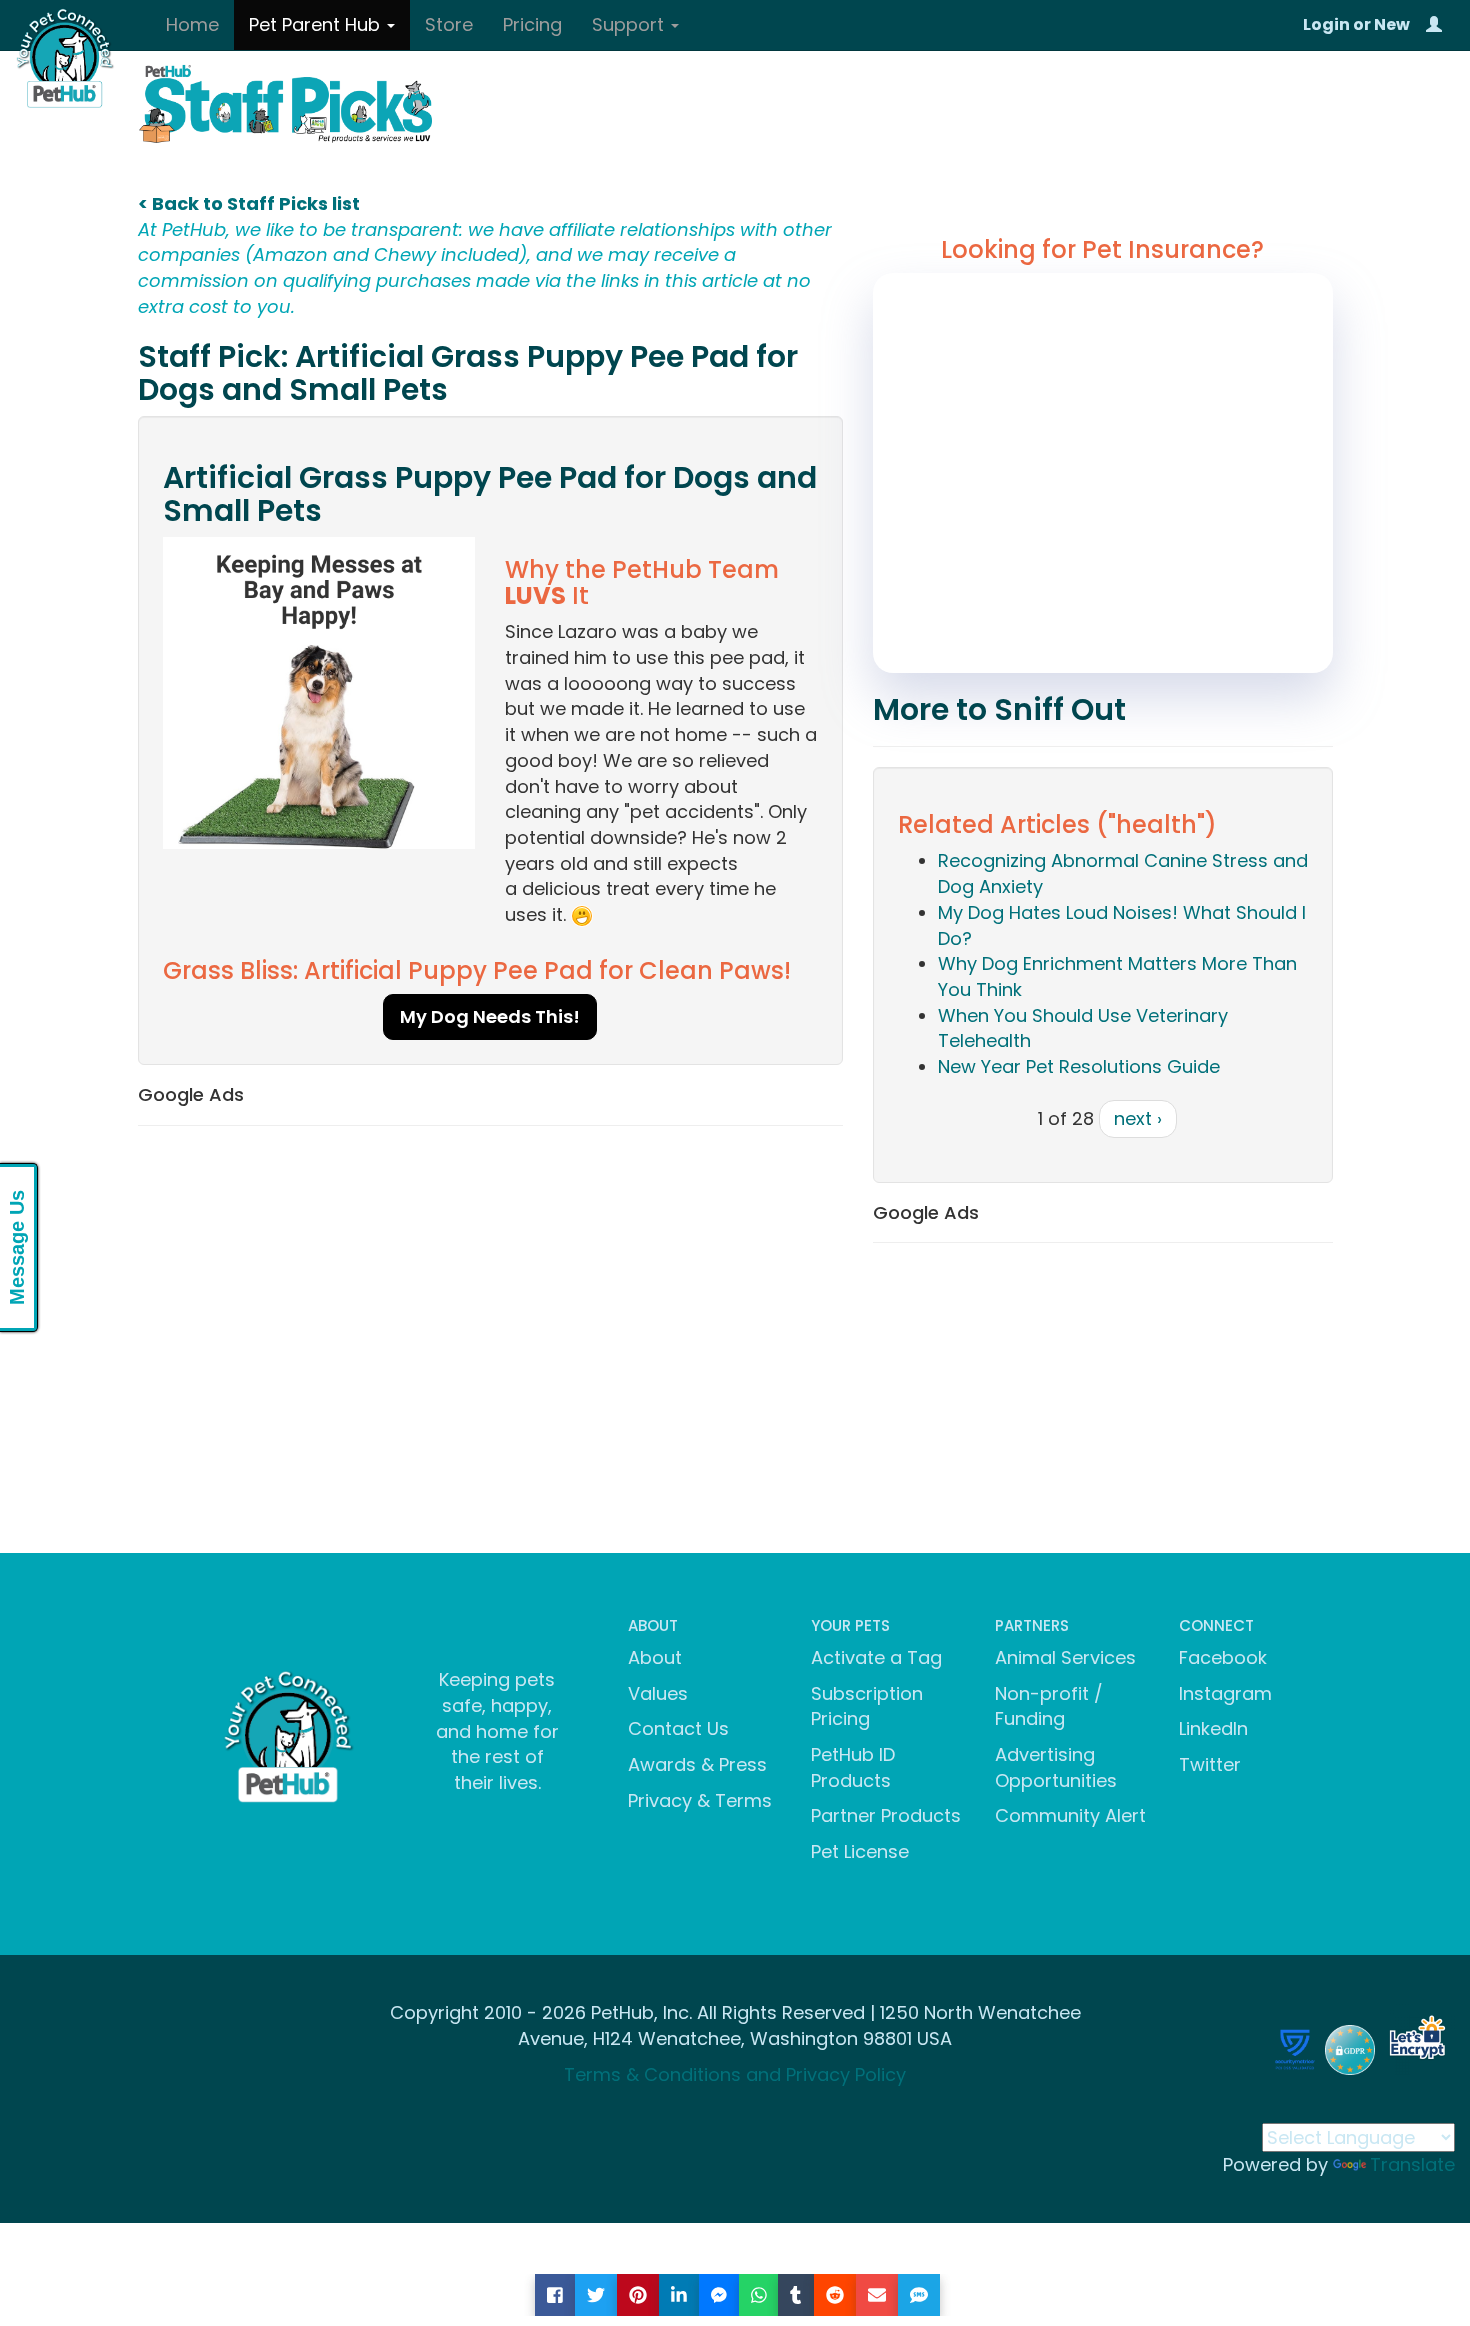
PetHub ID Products (853, 1767)
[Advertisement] (490, 1286)
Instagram (1225, 1693)
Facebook (1223, 1657)
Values (658, 1693)
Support (630, 24)
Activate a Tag (876, 1657)
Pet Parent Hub (317, 24)
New (1392, 24)
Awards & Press (697, 1764)
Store (449, 24)
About (655, 1657)
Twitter (1210, 1764)
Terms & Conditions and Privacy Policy (735, 2074)
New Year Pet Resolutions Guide (1079, 1066)
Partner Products (886, 1815)
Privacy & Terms (700, 1800)
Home (192, 24)
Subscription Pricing (867, 1706)
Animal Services (1065, 1657)
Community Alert (1070, 1815)
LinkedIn (1213, 1728)
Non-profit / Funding (1049, 1706)
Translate (1412, 2164)
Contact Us (678, 1728)
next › (1138, 1118)
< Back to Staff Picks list (249, 203)
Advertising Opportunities (1056, 1767)
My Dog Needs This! (490, 1016)
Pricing (532, 24)
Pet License (860, 1851)
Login (1326, 24)
